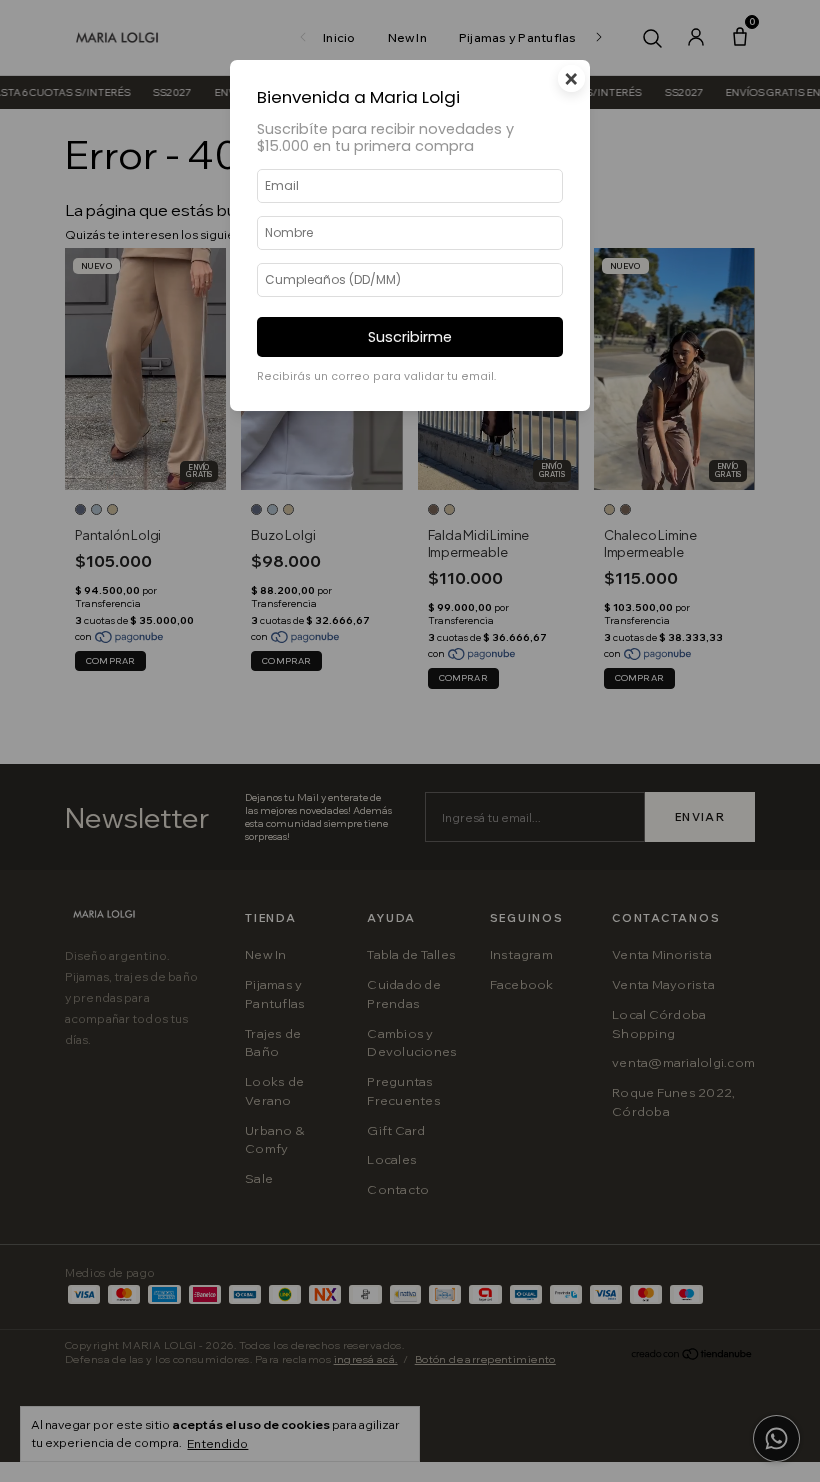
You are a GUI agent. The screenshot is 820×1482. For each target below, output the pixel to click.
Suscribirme (410, 337)
